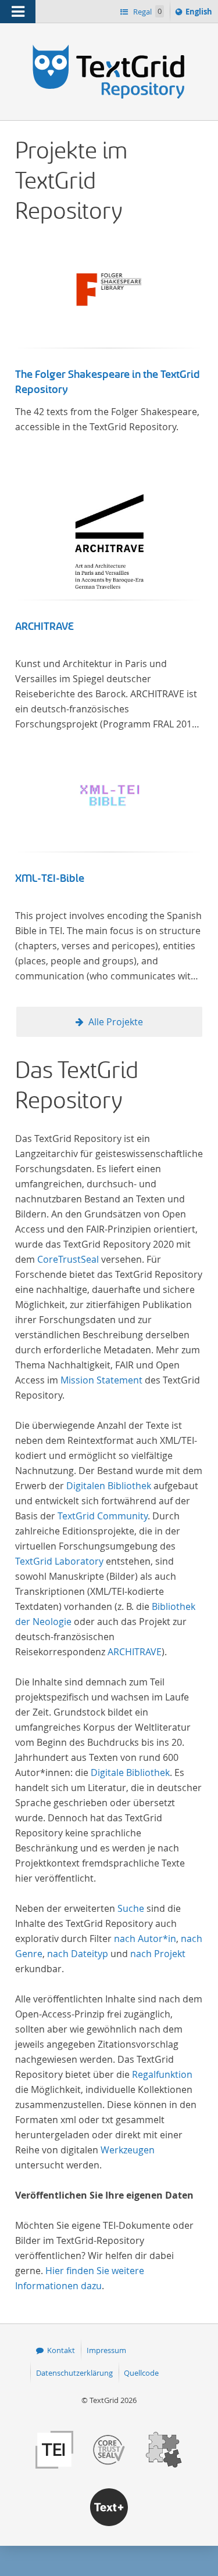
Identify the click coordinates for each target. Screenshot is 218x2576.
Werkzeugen (128, 2150)
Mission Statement (101, 1380)
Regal (146, 12)
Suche (131, 1908)
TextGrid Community (103, 1516)
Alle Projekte (116, 1022)
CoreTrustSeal (68, 1259)
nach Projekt (158, 1954)
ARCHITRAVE (44, 626)
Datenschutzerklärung (74, 2373)
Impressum (106, 2350)
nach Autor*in (145, 1939)
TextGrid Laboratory (59, 1561)
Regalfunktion (162, 2074)
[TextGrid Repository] (109, 45)
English (201, 14)
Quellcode (141, 2373)
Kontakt (61, 2350)
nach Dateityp (78, 1954)
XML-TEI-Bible (50, 878)
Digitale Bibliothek (130, 1772)
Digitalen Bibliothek (109, 1486)
